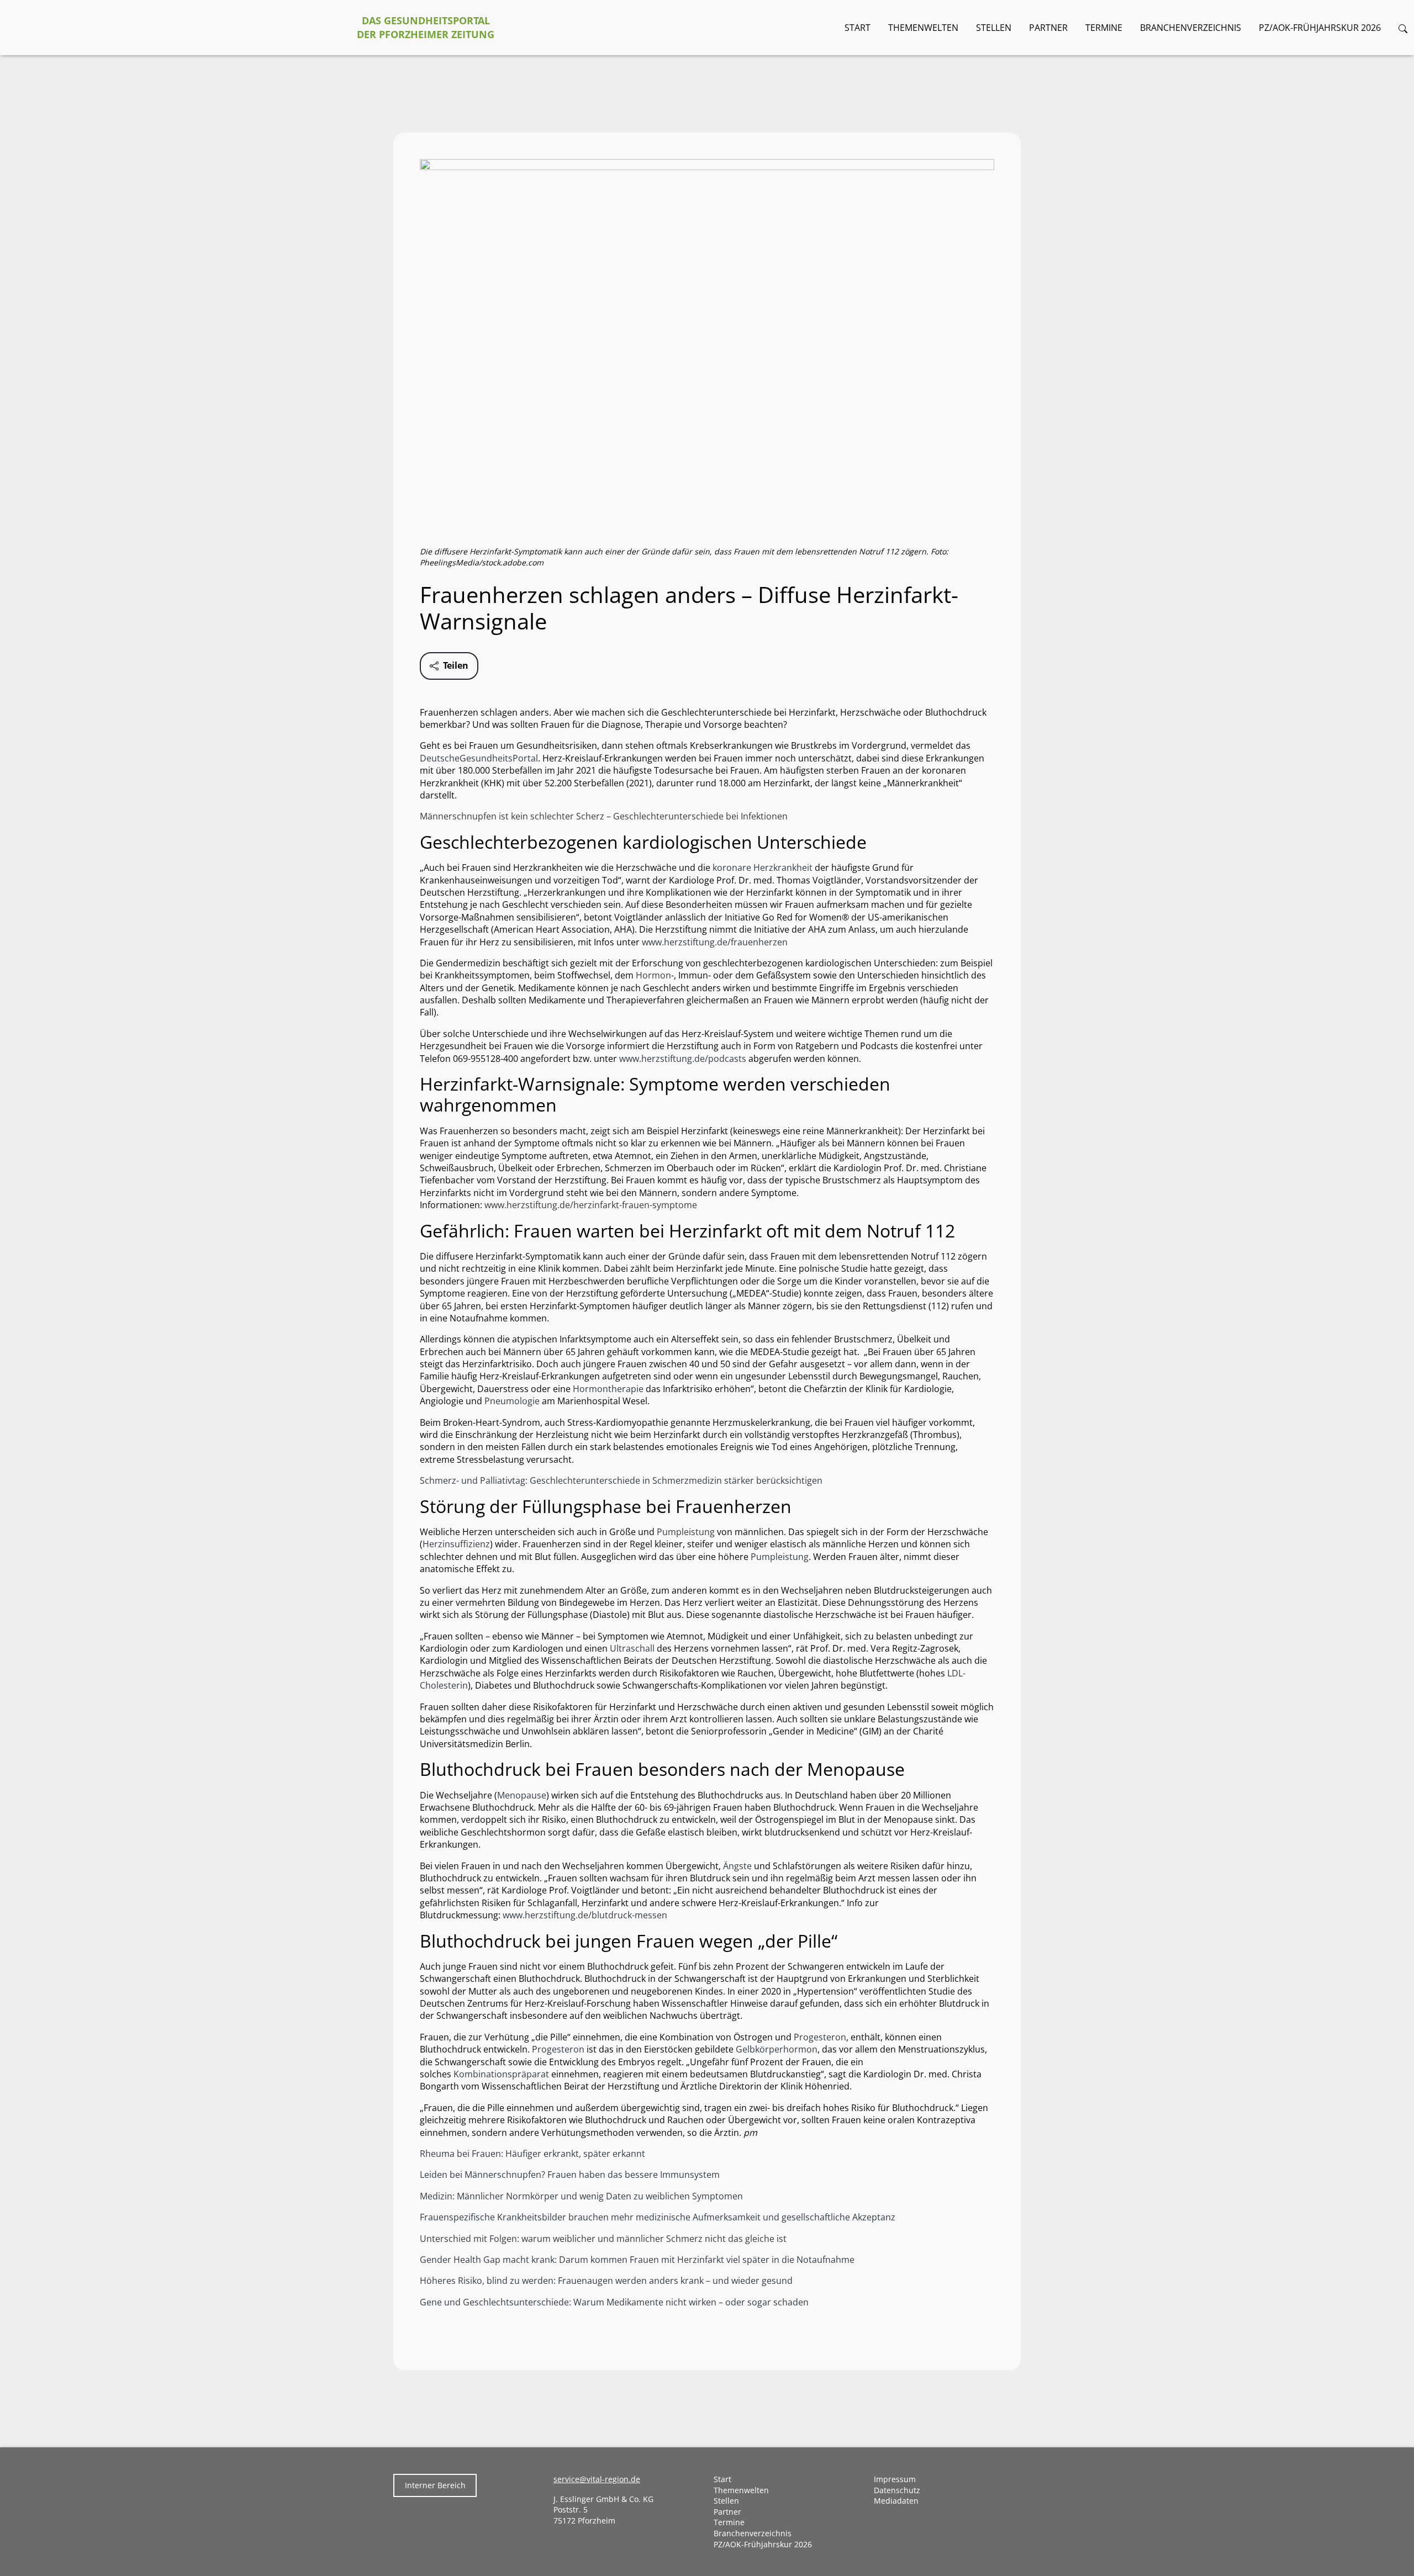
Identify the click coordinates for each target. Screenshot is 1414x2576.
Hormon (653, 975)
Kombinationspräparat (501, 2074)
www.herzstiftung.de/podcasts (683, 1059)
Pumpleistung (686, 1532)
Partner (1048, 28)
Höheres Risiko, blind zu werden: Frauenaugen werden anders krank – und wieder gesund (606, 2281)
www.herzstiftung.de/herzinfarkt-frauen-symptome (591, 1205)
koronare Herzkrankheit (763, 868)
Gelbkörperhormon (777, 2049)
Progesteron (820, 2037)
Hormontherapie (608, 1389)
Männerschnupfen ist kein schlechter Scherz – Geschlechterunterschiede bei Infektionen (604, 816)
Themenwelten (923, 28)
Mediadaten (896, 2501)
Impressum (895, 2479)
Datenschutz (897, 2490)
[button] (1403, 28)
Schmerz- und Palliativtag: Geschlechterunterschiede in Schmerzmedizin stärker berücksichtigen (621, 1480)
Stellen (994, 28)
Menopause (522, 1795)
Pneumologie (512, 1401)
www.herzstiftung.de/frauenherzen (715, 942)
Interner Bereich (435, 2485)
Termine (1104, 28)
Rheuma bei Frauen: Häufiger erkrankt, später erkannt (532, 2154)
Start (858, 28)
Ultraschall (632, 1648)
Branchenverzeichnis (1191, 28)
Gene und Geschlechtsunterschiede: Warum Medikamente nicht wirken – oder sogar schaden (614, 2302)
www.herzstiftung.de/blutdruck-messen (585, 1915)
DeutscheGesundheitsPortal (479, 758)
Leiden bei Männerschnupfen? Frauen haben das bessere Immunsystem (570, 2175)
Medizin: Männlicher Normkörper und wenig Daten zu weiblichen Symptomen (581, 2196)
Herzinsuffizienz (456, 1544)
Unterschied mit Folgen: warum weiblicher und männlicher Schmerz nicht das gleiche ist (603, 2239)
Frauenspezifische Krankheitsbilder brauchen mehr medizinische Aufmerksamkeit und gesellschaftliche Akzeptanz (658, 2217)
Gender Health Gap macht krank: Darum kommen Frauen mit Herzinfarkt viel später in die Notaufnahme (637, 2260)
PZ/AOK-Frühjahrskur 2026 (1320, 28)
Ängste (737, 1866)
